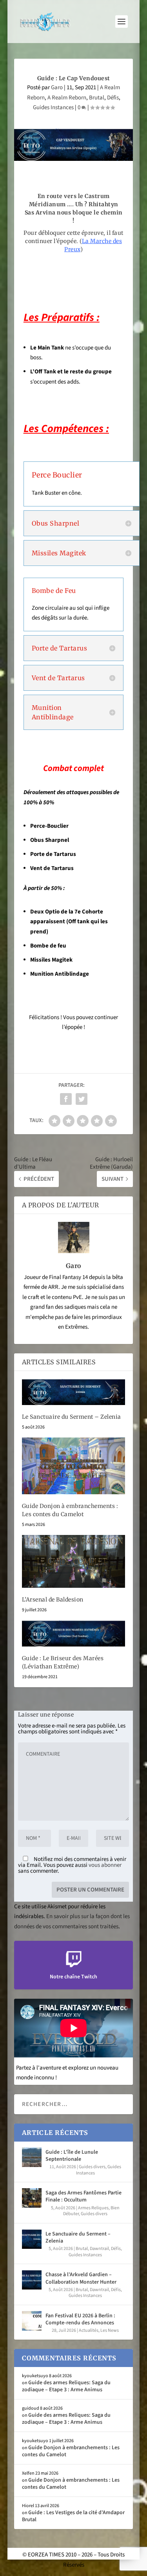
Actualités (89, 2330)
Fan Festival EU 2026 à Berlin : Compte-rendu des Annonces (80, 2319)
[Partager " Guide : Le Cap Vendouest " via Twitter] (82, 1099)
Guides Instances (53, 107)
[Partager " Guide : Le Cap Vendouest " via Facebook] (66, 1099)
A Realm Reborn (67, 98)
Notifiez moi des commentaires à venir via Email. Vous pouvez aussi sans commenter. (72, 1865)
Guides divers (92, 2167)
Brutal (97, 98)
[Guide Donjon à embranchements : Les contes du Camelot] (74, 1466)
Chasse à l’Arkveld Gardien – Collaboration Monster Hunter (81, 2278)
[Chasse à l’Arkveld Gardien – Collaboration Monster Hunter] (32, 2280)
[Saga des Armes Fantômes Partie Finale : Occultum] (32, 2198)
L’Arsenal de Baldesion (53, 1600)
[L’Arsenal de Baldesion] (74, 1561)
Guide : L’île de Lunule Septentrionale (72, 2156)
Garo (57, 87)
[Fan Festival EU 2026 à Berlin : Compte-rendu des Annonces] (32, 2321)
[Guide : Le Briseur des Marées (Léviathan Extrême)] (74, 1633)
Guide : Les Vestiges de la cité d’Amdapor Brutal (73, 2516)
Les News (110, 2330)
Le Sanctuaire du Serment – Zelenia (72, 1417)
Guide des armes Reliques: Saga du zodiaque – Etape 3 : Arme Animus (66, 2386)
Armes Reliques (93, 2208)
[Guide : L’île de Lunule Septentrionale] (32, 2157)
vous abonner (105, 1865)
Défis (113, 98)
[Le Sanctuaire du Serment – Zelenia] (74, 1392)
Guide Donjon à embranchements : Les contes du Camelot (71, 2451)
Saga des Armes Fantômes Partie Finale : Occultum (83, 2196)
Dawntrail (99, 2249)
